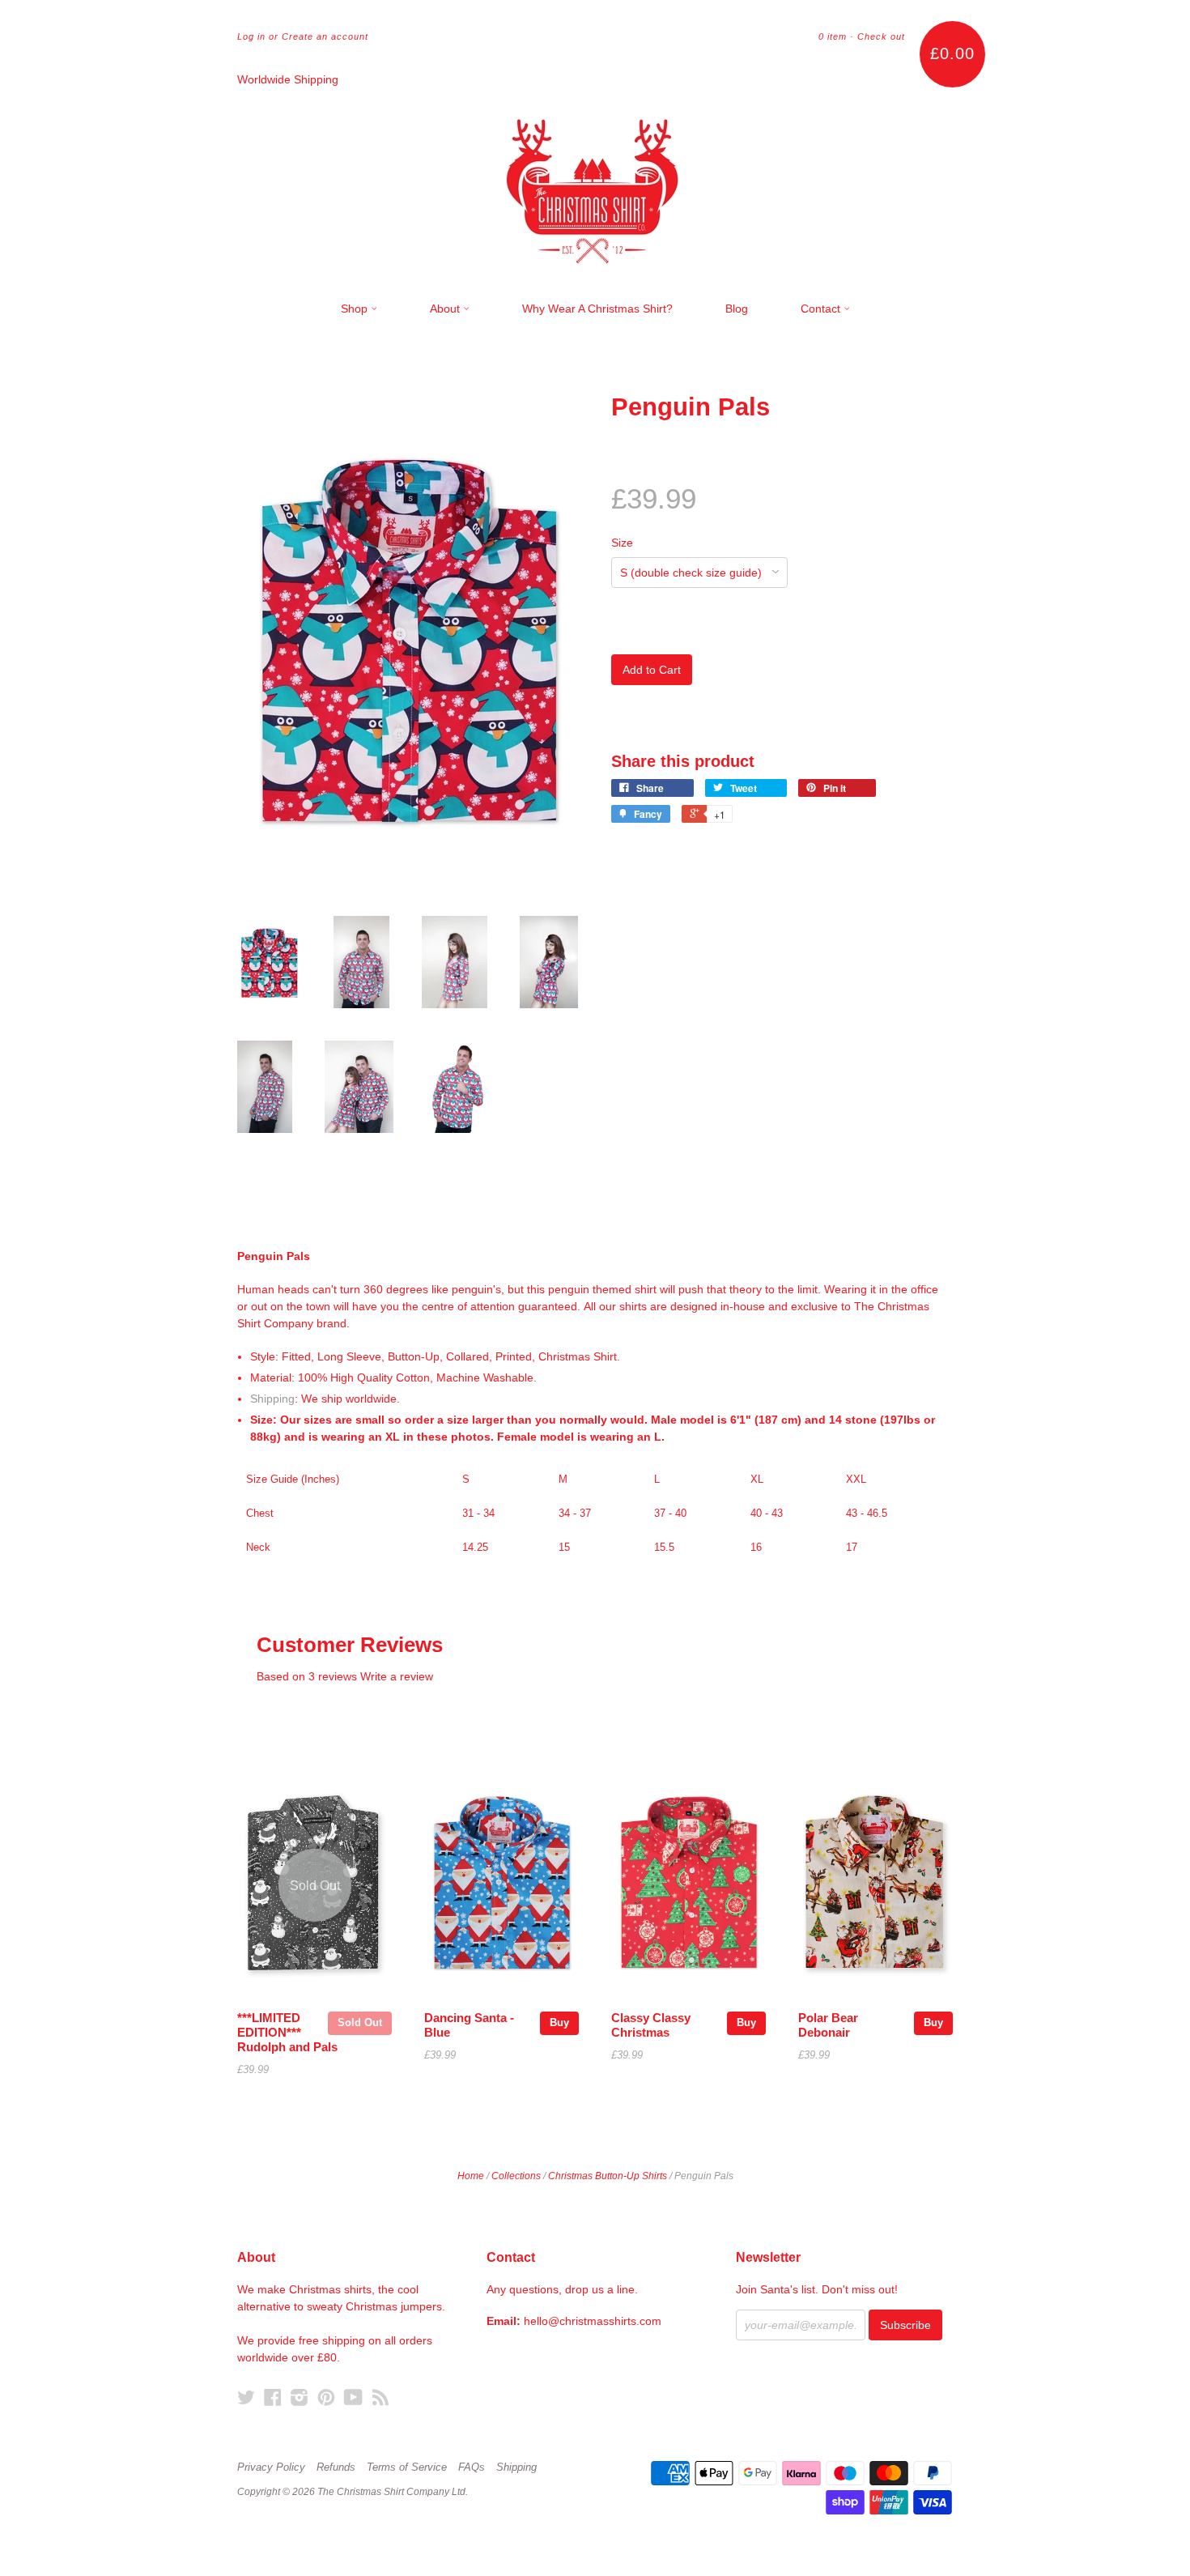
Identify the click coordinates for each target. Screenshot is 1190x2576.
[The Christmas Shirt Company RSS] (380, 2397)
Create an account (325, 36)
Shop (356, 309)
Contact (822, 309)
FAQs (472, 2467)
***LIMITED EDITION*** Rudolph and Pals (287, 2033)
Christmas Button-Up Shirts (608, 2176)
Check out (881, 36)
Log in (251, 36)
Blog (737, 309)
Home (471, 2176)
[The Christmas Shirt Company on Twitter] (246, 2397)
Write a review (397, 1676)
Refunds (336, 2467)
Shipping (272, 1399)
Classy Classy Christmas (651, 2025)
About (446, 309)
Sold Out (360, 2022)
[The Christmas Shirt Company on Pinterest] (326, 2397)
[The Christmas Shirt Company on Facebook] (273, 2397)
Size (622, 543)
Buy (559, 2022)
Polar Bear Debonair (828, 2025)
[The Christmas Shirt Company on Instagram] (300, 2397)
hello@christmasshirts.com (593, 2321)
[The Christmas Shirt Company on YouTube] (353, 2397)
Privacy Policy (271, 2467)
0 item (833, 36)
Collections (516, 2176)
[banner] (595, 185)
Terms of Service (407, 2467)
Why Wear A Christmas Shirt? (597, 309)
